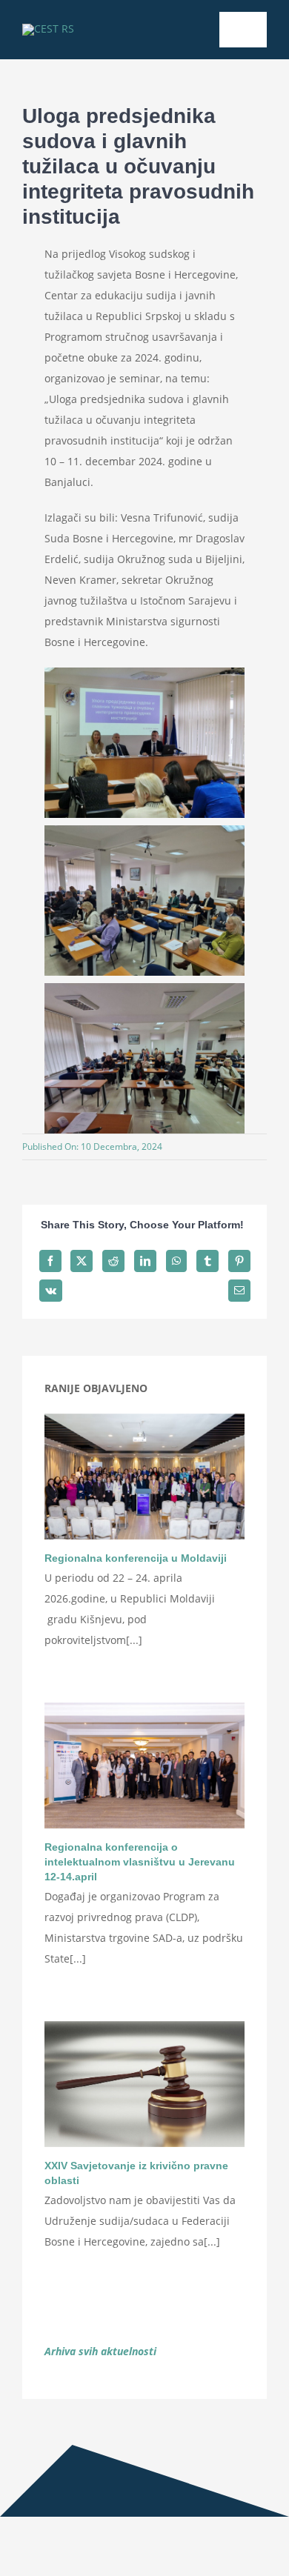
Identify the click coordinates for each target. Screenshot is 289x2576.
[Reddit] (113, 1261)
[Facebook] (50, 1261)
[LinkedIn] (145, 1261)
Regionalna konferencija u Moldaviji (136, 1558)
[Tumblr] (207, 1261)
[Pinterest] (239, 1261)
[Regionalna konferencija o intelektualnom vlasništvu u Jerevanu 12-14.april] (144, 1765)
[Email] (239, 1291)
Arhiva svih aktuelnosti (100, 2351)
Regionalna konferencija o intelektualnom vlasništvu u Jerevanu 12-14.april (140, 1862)
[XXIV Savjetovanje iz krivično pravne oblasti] (144, 2084)
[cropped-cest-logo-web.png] (48, 29)
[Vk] (51, 1291)
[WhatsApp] (176, 1261)
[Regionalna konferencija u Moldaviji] (144, 1477)
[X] (82, 1261)
